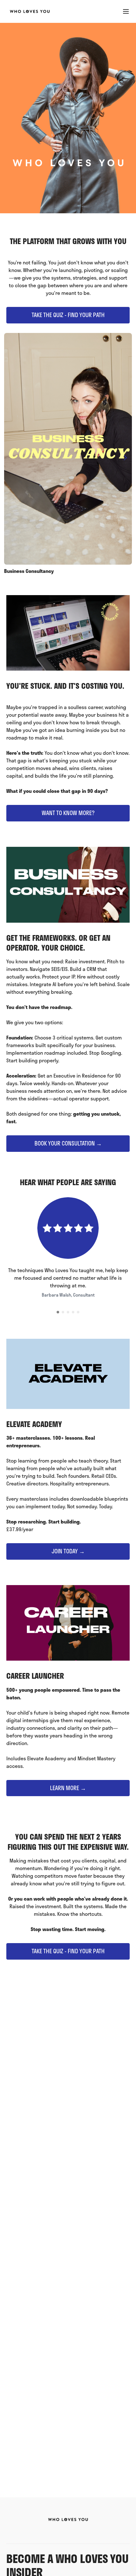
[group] (68, 454)
